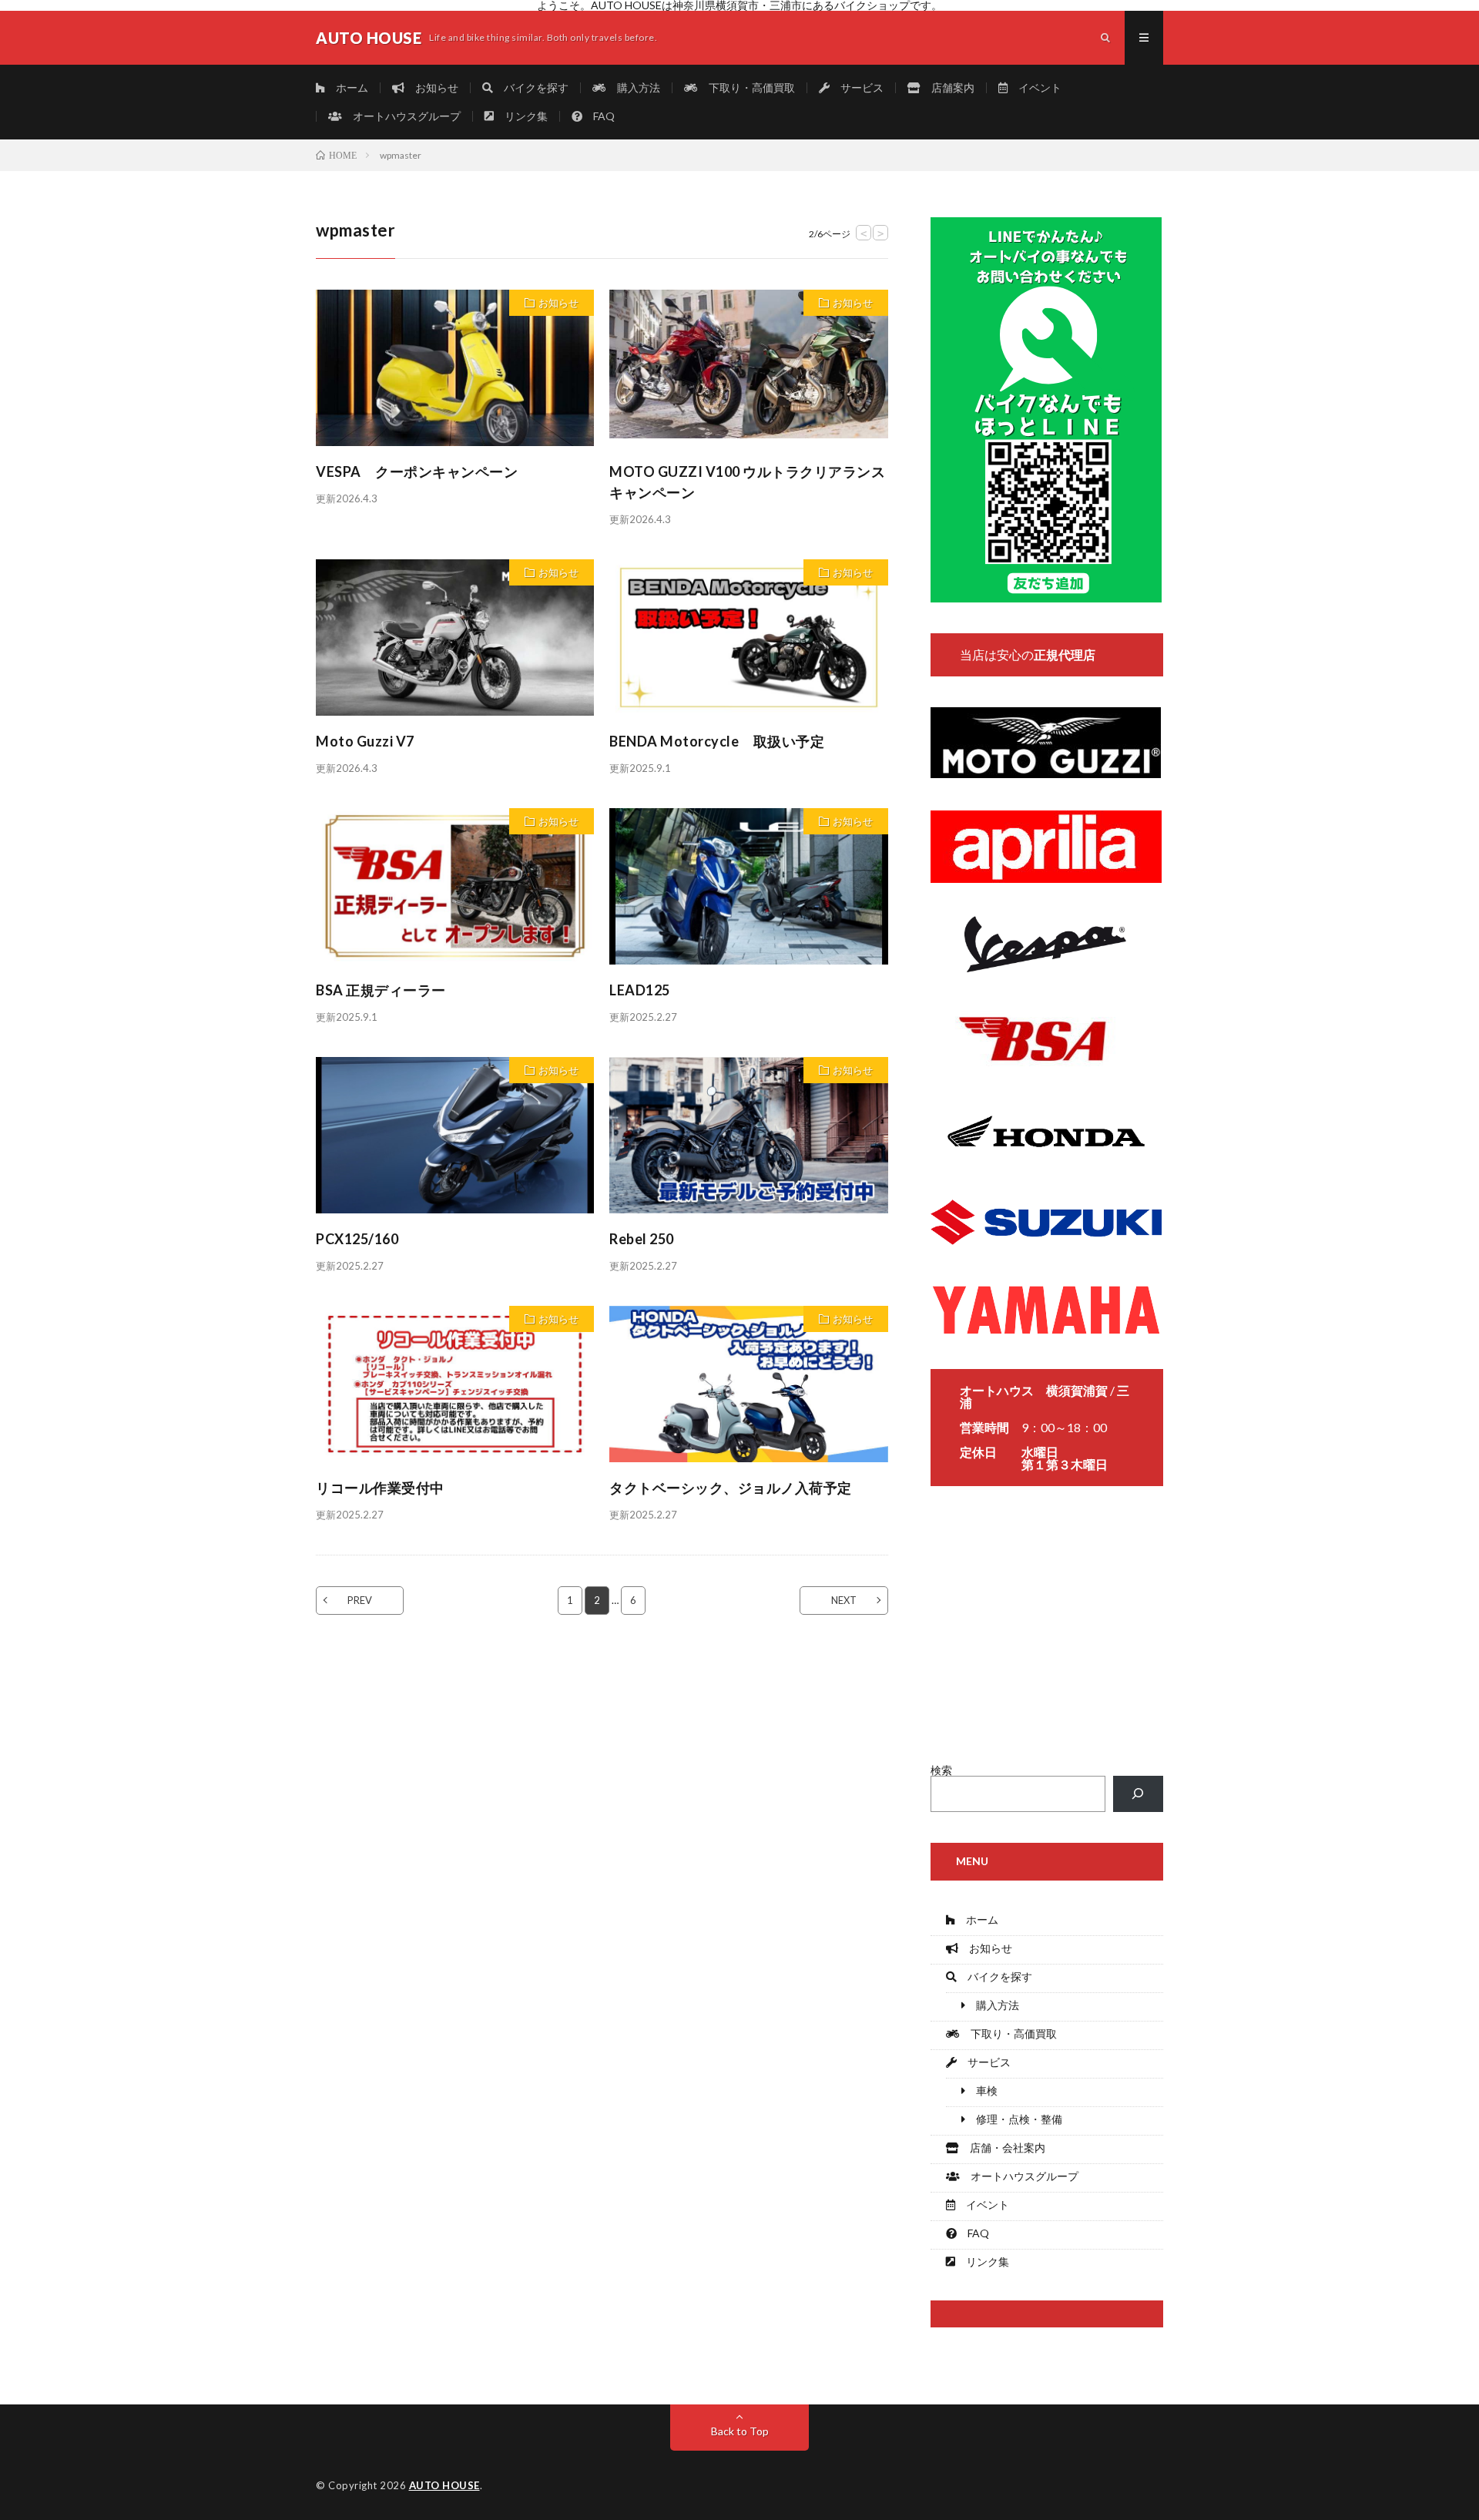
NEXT (844, 1600)
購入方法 (633, 87)
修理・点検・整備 (1014, 2119)
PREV (360, 1600)
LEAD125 (640, 990)
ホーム (347, 87)
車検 (981, 2090)
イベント (1035, 87)
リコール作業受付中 (380, 1488)
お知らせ (431, 87)
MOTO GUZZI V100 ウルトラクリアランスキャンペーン (747, 482)
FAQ (599, 116)
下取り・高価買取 (746, 87)
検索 (941, 1770)
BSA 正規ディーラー (381, 990)
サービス (857, 87)
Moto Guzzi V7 (366, 741)
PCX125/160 (357, 1239)
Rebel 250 (649, 1239)
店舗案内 (947, 87)
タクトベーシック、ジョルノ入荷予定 (731, 1488)
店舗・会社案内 (1002, 2148)
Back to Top (740, 2431)
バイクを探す (531, 87)
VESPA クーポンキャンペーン (417, 471)
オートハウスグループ (401, 116)
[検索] (1138, 1794)
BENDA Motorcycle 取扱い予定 (717, 741)
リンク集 (521, 116)
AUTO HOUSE (444, 2485)
